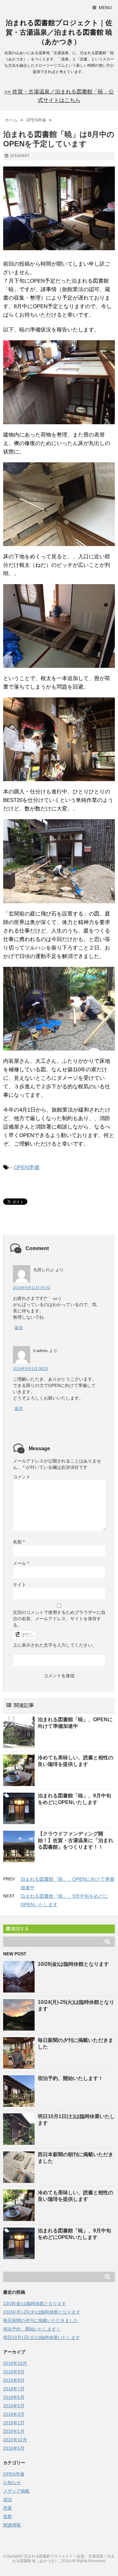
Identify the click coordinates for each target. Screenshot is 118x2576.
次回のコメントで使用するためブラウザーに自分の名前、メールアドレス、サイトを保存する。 (59, 1619)
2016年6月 (14, 2397)
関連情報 (12, 2525)
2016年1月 (14, 2431)
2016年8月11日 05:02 (32, 1288)
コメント (22, 1477)
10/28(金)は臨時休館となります (73, 1964)
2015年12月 (15, 2440)
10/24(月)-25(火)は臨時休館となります (42, 2312)
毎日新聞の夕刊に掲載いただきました (41, 2320)
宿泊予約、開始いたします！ (70, 2078)
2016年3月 (14, 2414)
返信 (19, 1328)
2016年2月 (14, 2423)
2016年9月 (14, 2372)
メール (21, 1563)
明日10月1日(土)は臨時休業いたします (42, 2337)
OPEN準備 (27, 1167)
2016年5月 (14, 2406)
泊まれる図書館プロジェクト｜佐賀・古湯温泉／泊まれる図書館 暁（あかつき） (59, 32)
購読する (20, 1929)
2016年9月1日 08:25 (31, 1369)
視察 (8, 2517)
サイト (20, 1585)
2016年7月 (14, 2389)
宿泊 (8, 2500)
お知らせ (12, 2483)
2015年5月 (14, 2448)
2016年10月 (15, 2363)
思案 (8, 2508)
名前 (19, 1542)
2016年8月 (14, 2380)
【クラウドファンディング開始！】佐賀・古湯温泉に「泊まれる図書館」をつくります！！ (76, 1840)
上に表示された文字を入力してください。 (55, 1645)
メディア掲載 (16, 2491)
